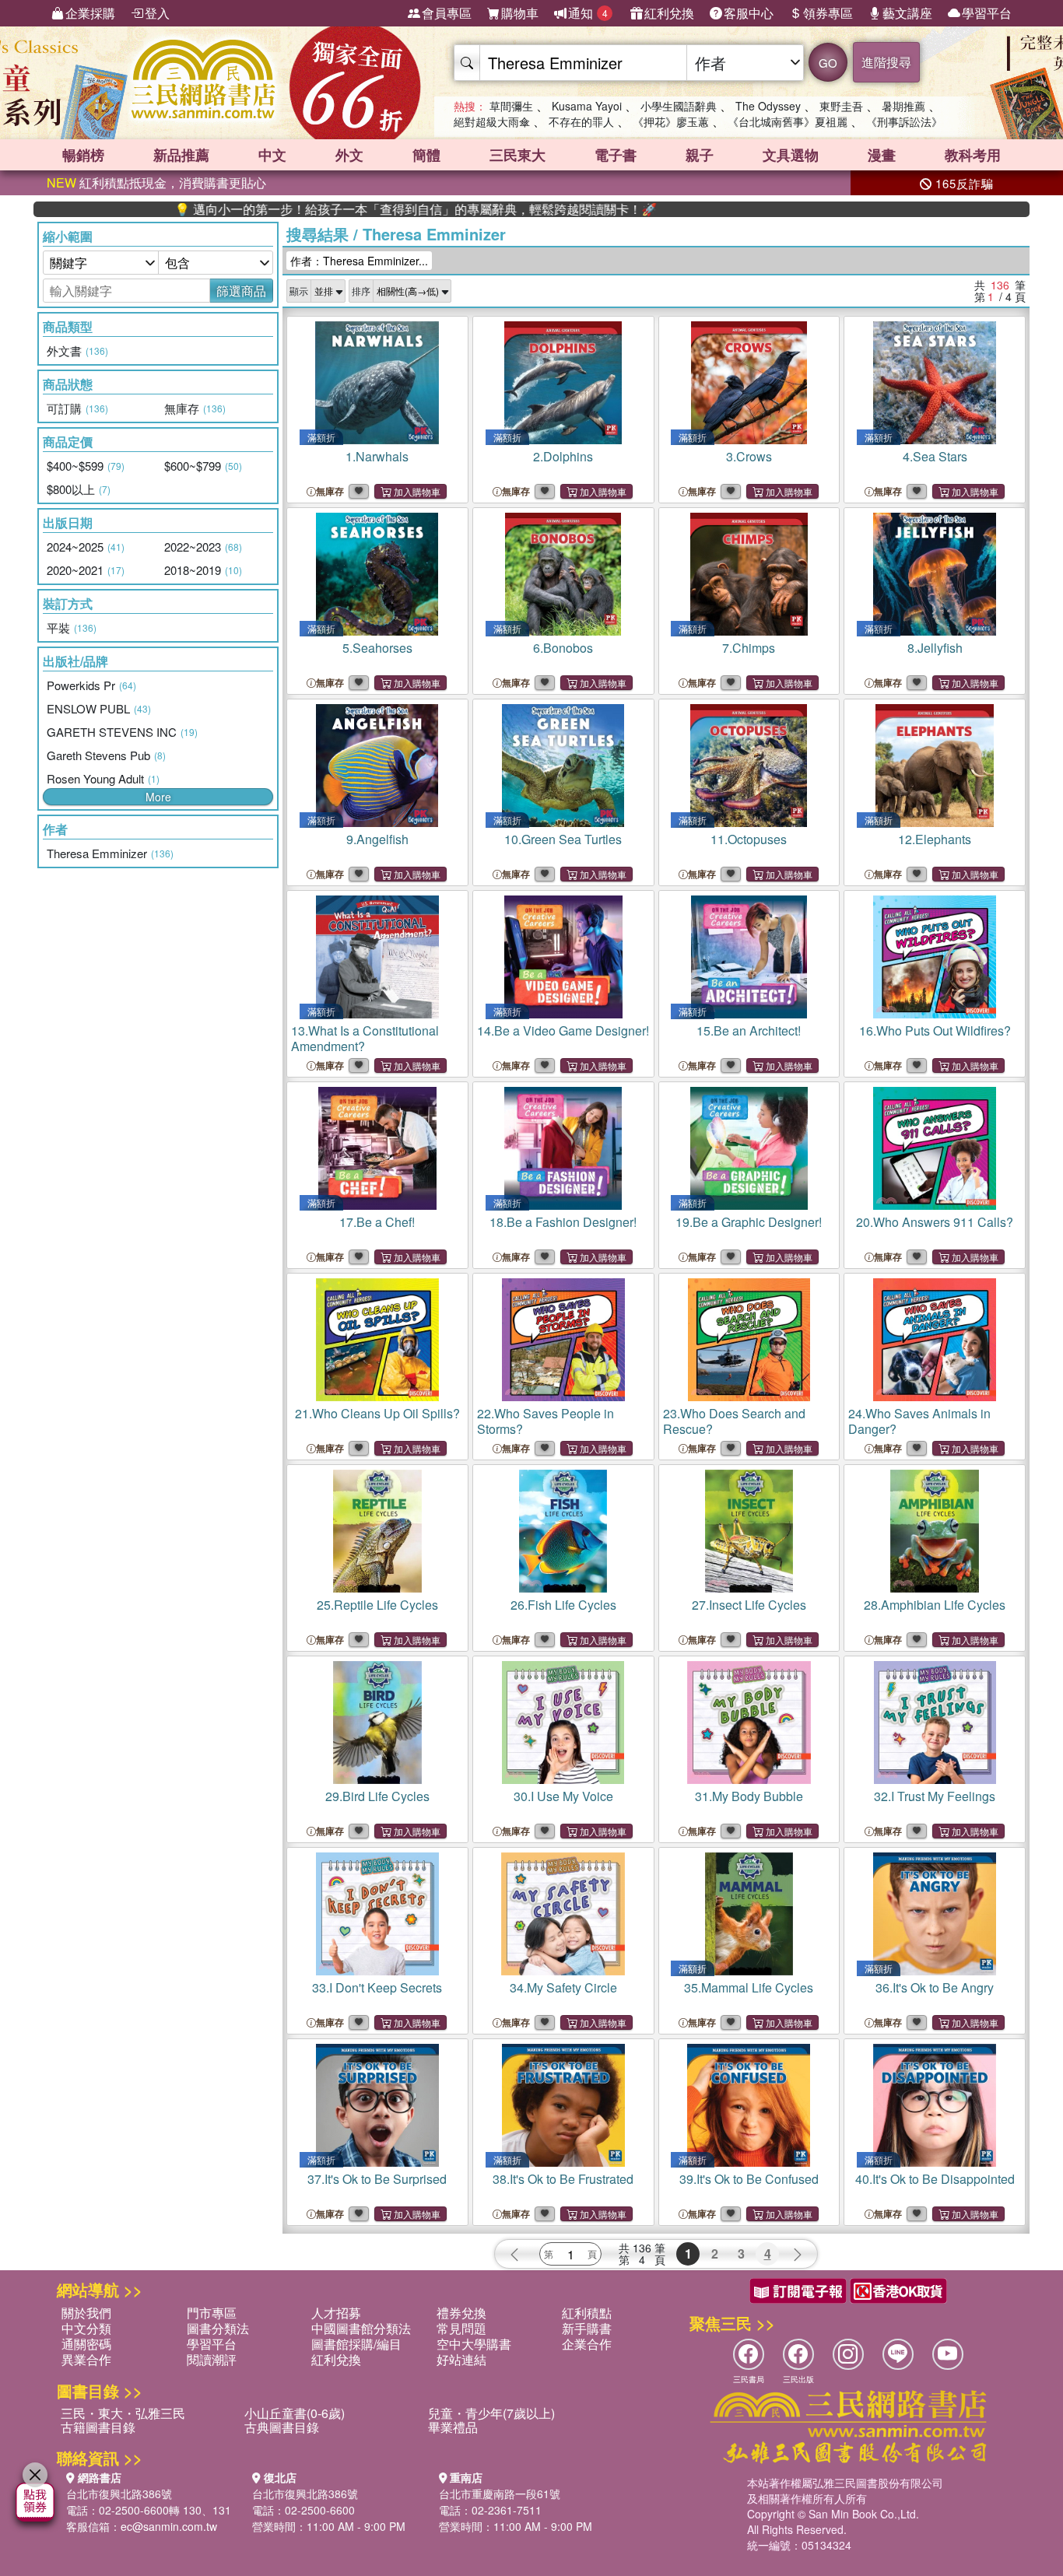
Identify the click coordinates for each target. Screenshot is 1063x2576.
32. (935, 1796)
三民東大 (517, 155)
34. (563, 1987)
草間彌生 (511, 106)
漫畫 (882, 155)
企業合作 (587, 2344)
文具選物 (791, 155)
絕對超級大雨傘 (492, 121)
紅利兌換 (669, 13)
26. (563, 1605)
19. (749, 1222)
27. (749, 1605)
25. (377, 1605)
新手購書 (587, 2328)
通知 (588, 13)
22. (546, 1421)
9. (377, 839)
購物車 (520, 13)
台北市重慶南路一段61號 (500, 2494)
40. (935, 2179)
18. (563, 1222)
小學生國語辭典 (679, 106)
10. (563, 839)
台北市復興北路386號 (119, 2494)
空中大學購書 (474, 2344)
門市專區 (212, 2313)
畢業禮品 (453, 2427)
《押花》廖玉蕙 (671, 121)
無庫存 (330, 491)
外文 (349, 155)
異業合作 (86, 2359)
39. (749, 2179)
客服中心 (749, 13)
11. (749, 839)
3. (749, 456)
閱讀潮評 (212, 2359)
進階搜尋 (886, 62)
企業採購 (90, 13)
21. (377, 1413)
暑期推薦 (903, 106)
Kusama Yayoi (587, 106)
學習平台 (987, 13)
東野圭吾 (841, 106)
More (158, 797)
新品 (181, 155)
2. (563, 456)
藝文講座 (907, 13)
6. (563, 648)
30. (563, 1796)
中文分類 (86, 2328)
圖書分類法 (218, 2328)
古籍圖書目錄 (98, 2427)
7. (749, 648)
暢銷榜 (83, 155)
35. (749, 1987)
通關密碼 (86, 2344)
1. (377, 456)
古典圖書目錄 (282, 2427)
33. (377, 1987)
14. (563, 1030)
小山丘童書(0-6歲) (295, 2413)
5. (377, 648)
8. (935, 648)
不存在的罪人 (581, 121)
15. (749, 1030)
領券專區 (828, 13)
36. (935, 1987)
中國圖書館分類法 (361, 2328)
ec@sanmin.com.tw (169, 2526)
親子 (700, 155)
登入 (157, 13)
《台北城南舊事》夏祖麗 (788, 121)
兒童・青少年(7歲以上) (491, 2413)
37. (377, 2179)
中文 (272, 155)
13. (365, 1038)
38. (563, 2179)
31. (749, 1796)
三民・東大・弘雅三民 (123, 2413)
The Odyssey (768, 106)
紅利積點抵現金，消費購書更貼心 (156, 182)
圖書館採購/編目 (356, 2344)
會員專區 (447, 13)
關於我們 (86, 2313)
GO (828, 63)
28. (935, 1605)
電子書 (616, 155)
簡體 (426, 155)
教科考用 (973, 155)
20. (935, 1222)
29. (377, 1796)
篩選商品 (241, 291)
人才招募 (336, 2313)
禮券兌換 (461, 2313)
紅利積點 (587, 2313)
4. (935, 456)
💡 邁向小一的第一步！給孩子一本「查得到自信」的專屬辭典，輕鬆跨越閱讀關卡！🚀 (333, 209)
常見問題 (461, 2328)
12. (935, 839)
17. (377, 1222)
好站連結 (461, 2359)
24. (919, 1421)
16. (935, 1030)
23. (734, 1421)
